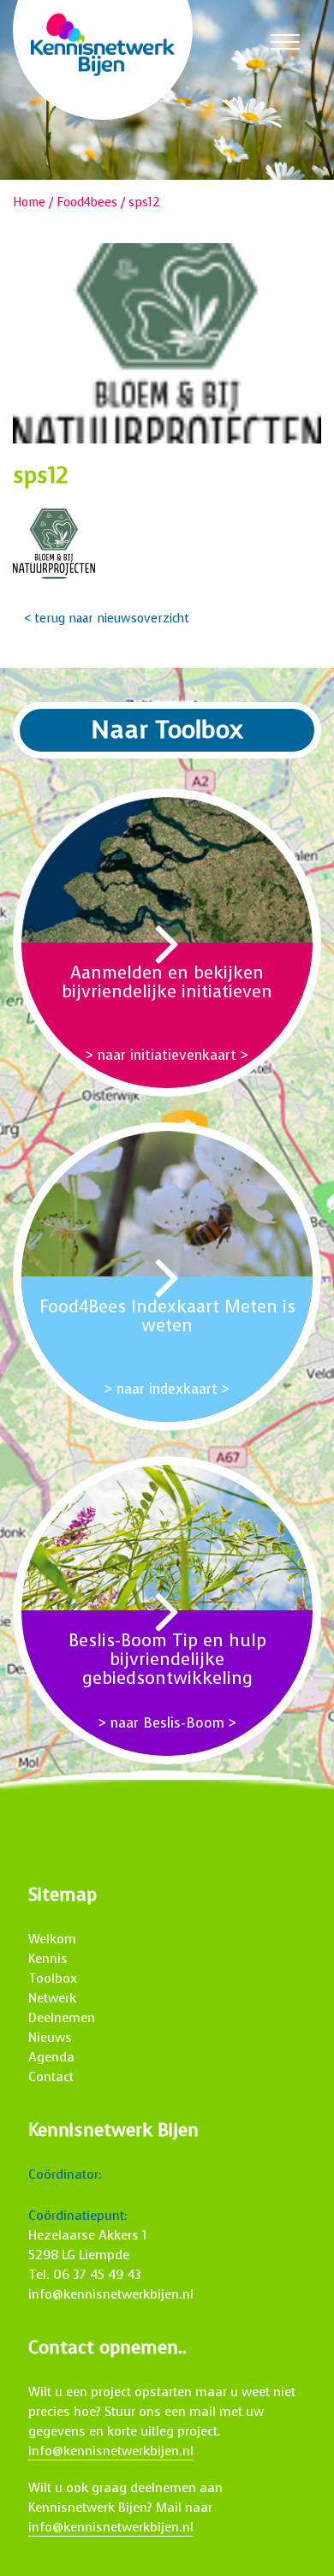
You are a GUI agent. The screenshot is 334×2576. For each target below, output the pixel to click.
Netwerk (52, 1998)
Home (29, 202)
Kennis (48, 1959)
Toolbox (53, 1978)
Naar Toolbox (167, 730)
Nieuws (50, 2038)
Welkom (52, 1939)
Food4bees (87, 202)
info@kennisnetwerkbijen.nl (111, 2294)
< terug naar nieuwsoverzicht (107, 619)
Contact (51, 2077)
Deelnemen (62, 2018)
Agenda (51, 2057)
